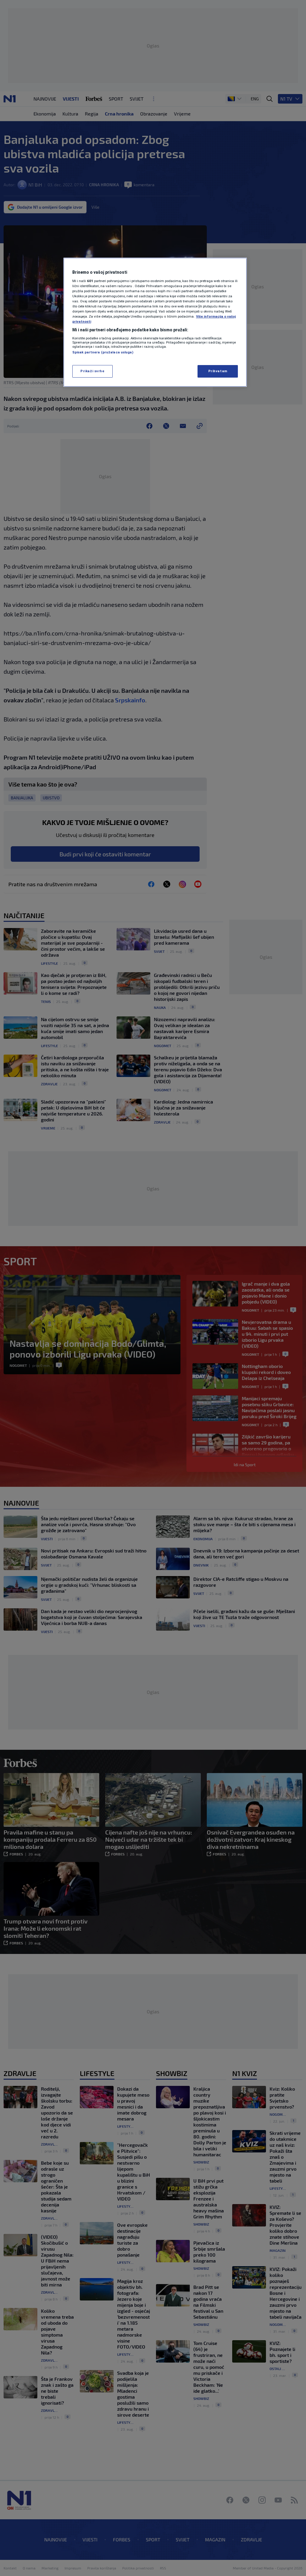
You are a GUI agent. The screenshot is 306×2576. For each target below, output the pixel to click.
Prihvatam (218, 371)
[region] (155, 322)
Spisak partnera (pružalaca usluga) (103, 352)
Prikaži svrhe (92, 371)
